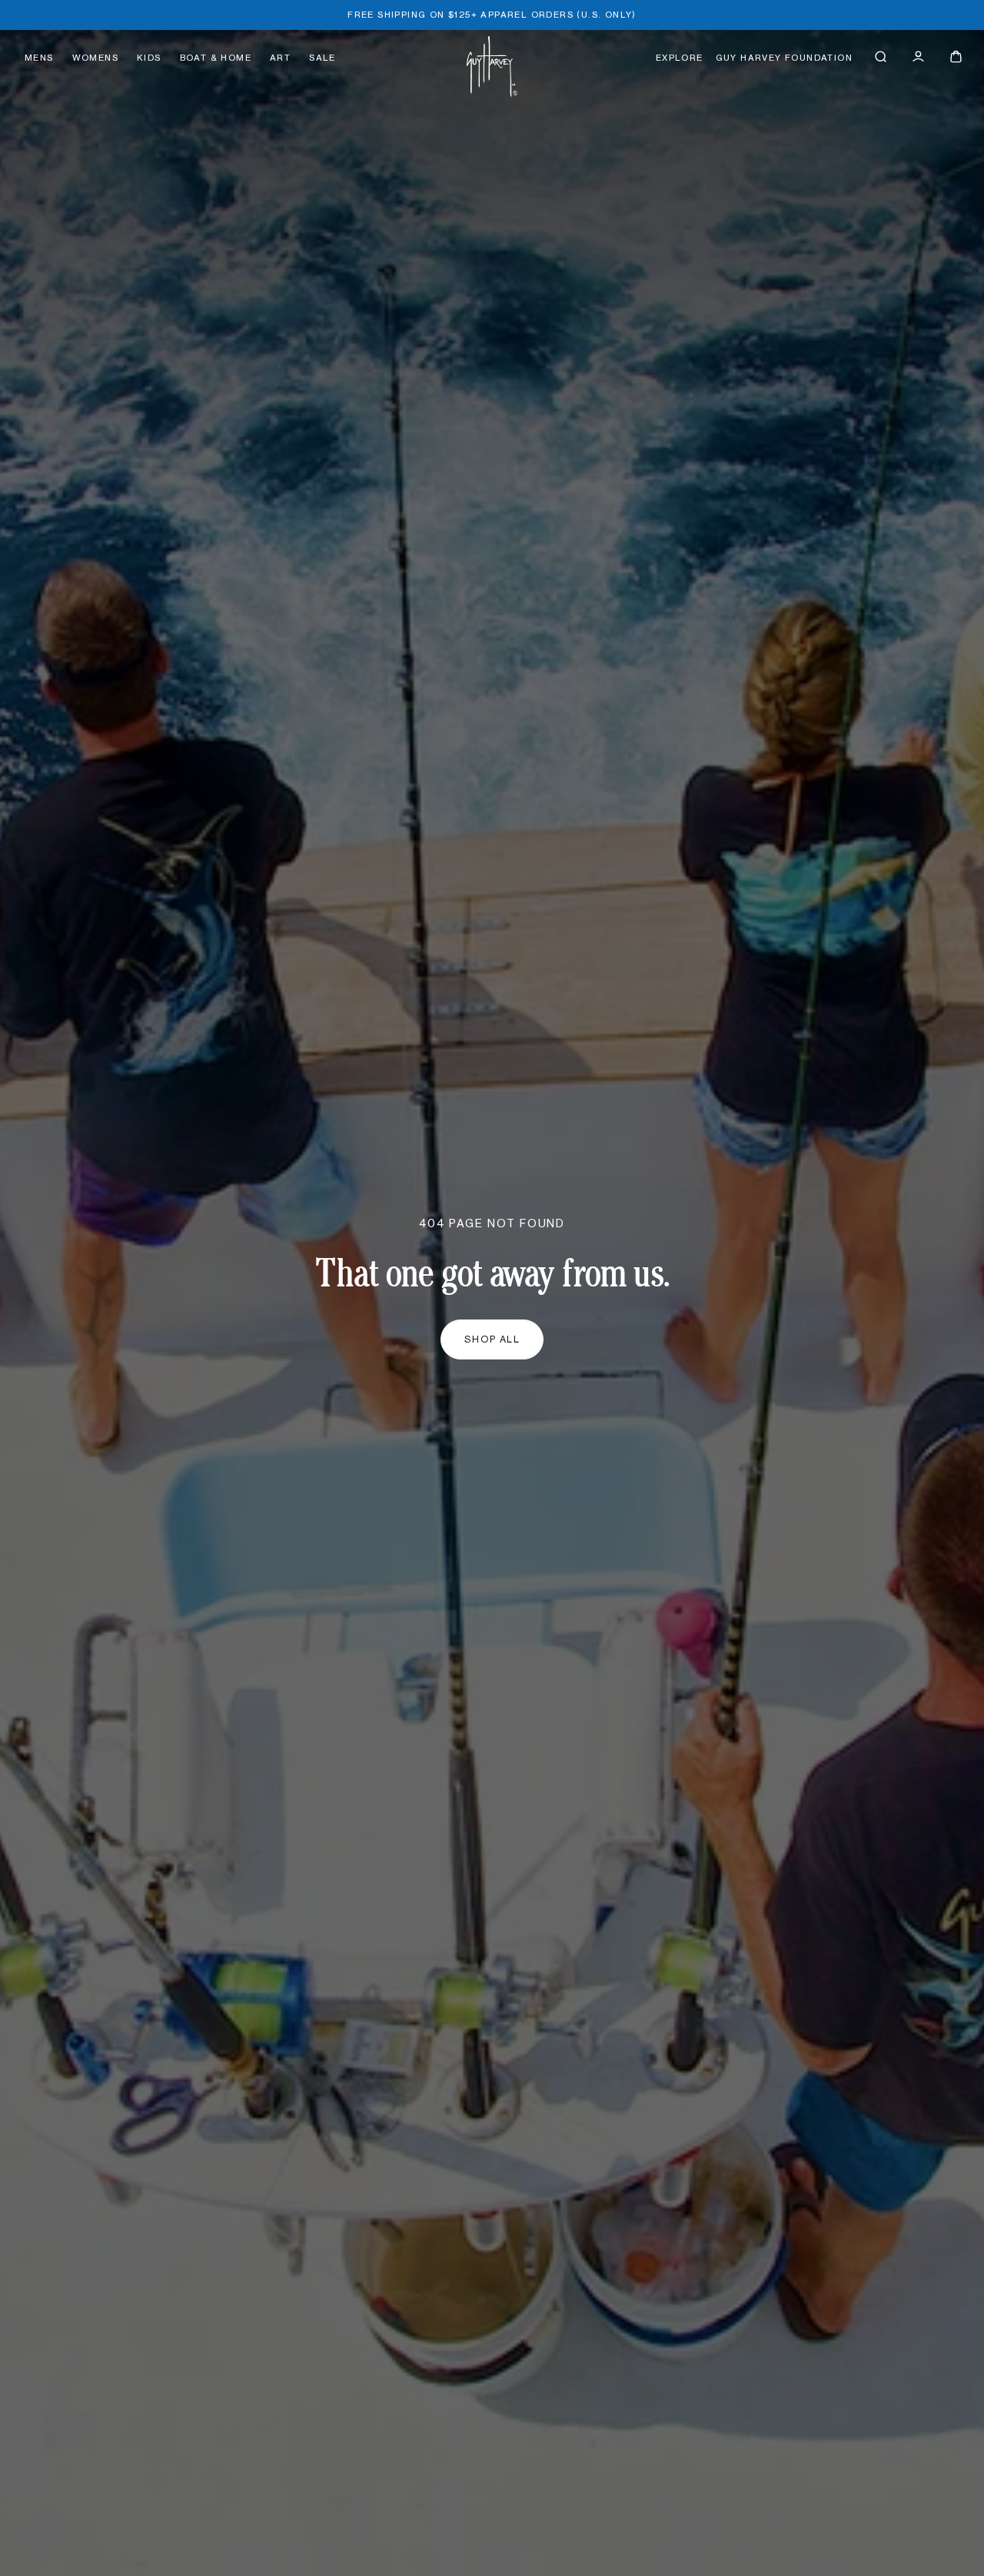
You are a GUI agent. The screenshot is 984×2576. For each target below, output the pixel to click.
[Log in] (918, 56)
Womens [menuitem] (95, 58)
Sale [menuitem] (322, 58)
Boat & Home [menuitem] (216, 58)
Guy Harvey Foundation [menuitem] (784, 58)
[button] (881, 56)
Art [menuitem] (280, 58)
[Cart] (956, 56)
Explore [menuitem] (680, 58)
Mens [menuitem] (39, 58)
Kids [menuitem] (149, 58)
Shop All (492, 1339)
